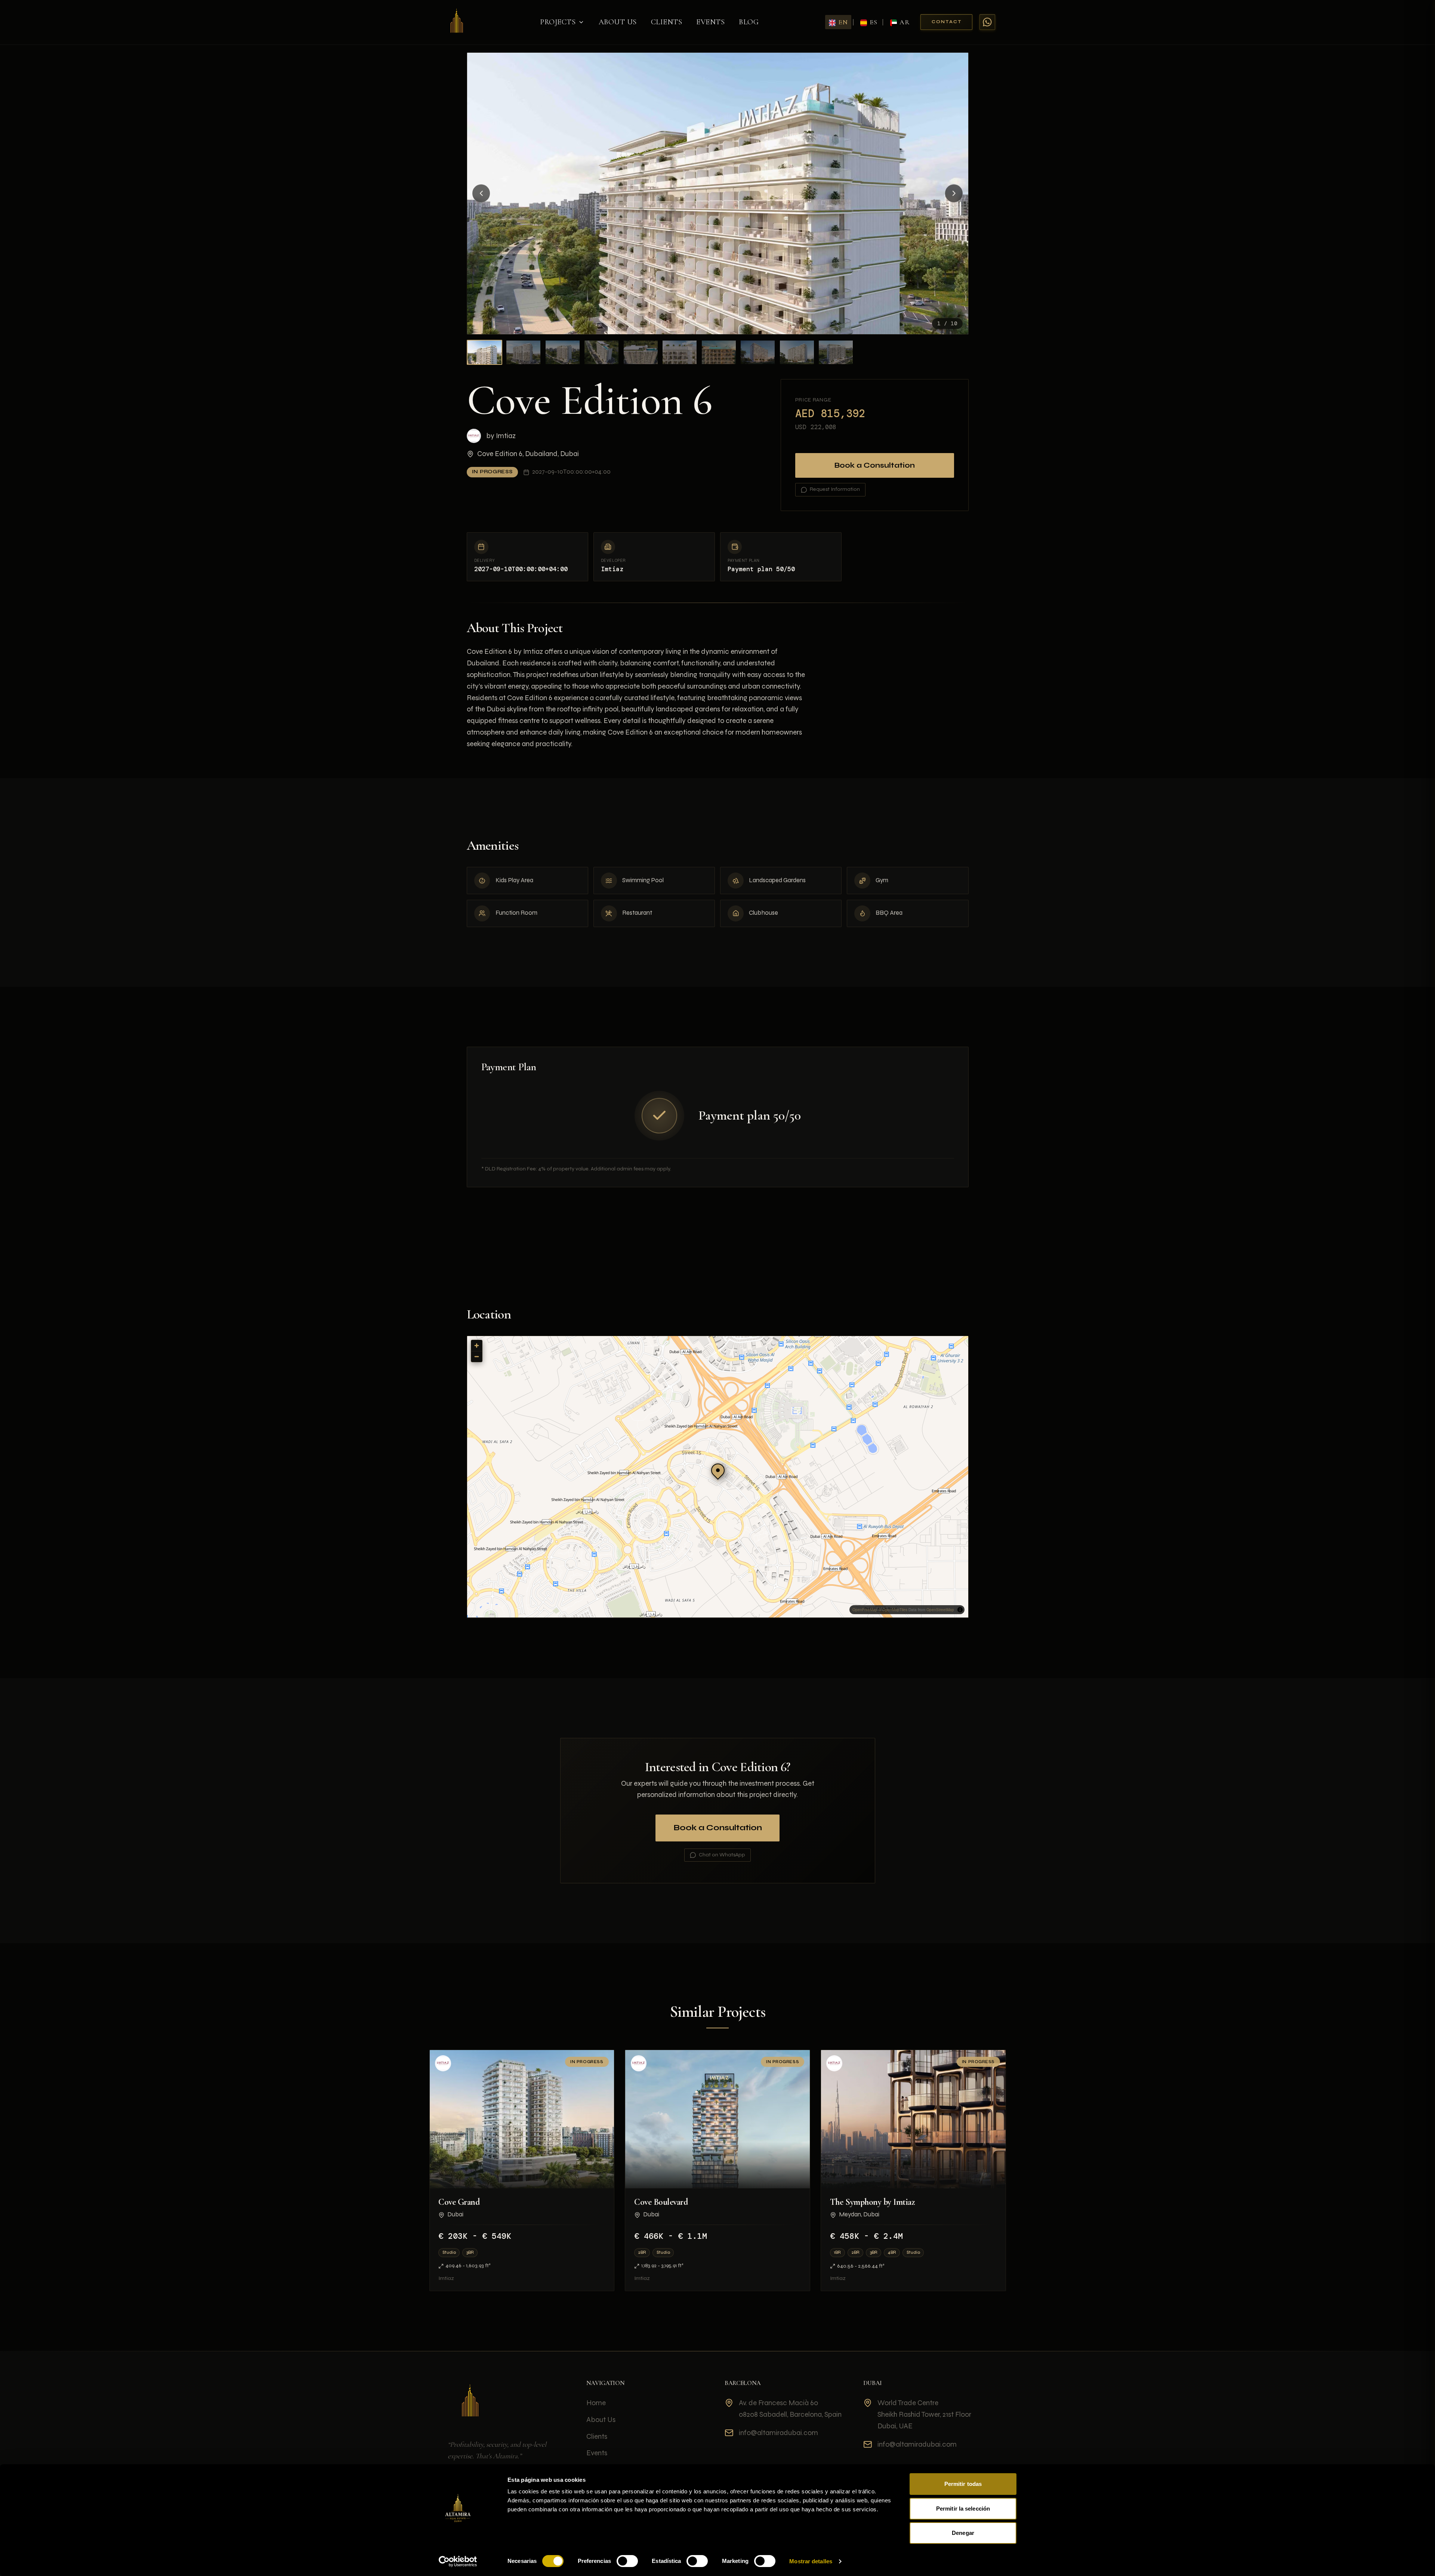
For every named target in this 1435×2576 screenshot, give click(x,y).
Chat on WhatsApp (722, 1855)
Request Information (835, 489)
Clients (667, 22)
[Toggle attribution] (960, 1610)
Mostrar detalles (811, 2561)
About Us (618, 22)
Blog (749, 22)
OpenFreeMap (865, 1610)
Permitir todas (963, 2484)
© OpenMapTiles (893, 1610)
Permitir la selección (963, 2509)
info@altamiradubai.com (778, 2433)
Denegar (963, 2533)
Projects (558, 22)
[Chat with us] (987, 22)
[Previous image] (481, 194)
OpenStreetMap (940, 1610)
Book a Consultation (875, 465)
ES (874, 22)
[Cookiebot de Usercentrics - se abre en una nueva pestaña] (458, 2561)
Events (710, 22)
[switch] (627, 2561)
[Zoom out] (477, 1356)
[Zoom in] (477, 1346)
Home (596, 2403)
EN (843, 22)
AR (905, 22)
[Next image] (954, 194)
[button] (718, 1470)
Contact (947, 22)
